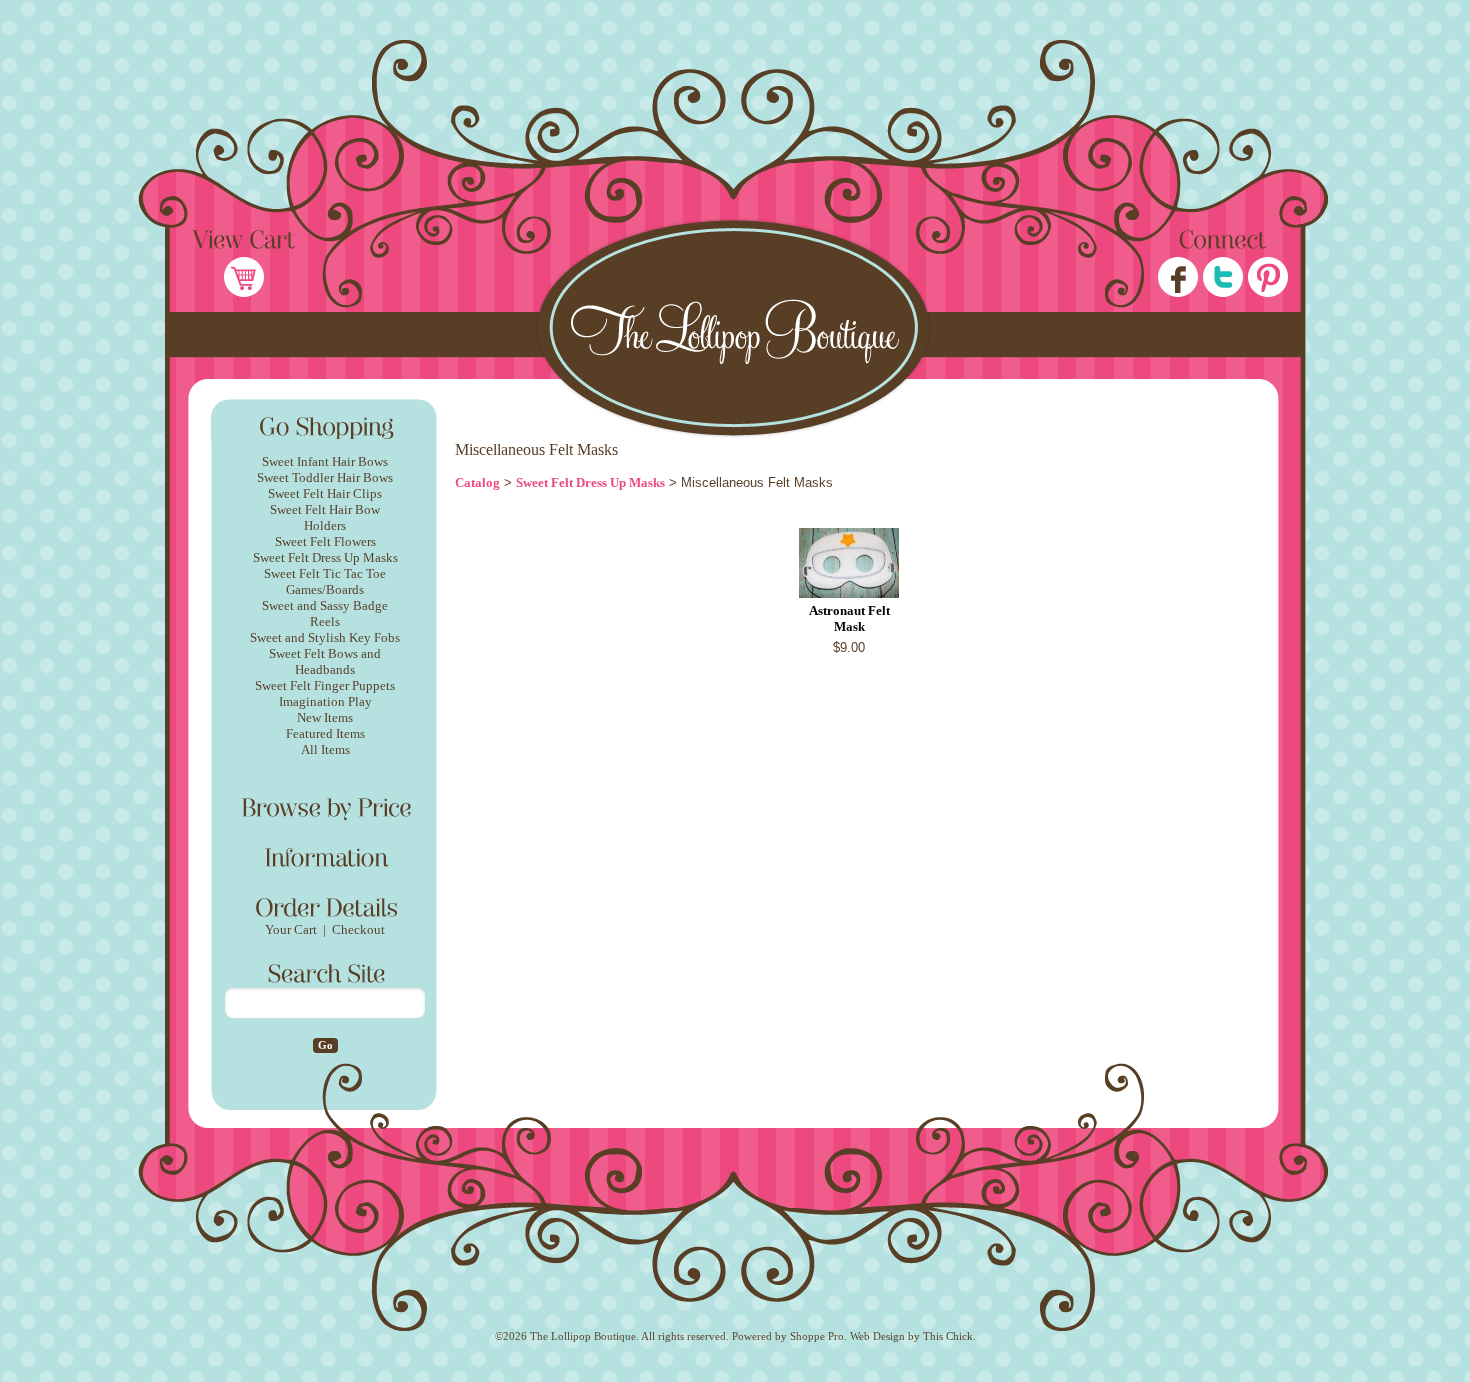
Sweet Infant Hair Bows (325, 461)
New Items (325, 717)
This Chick (948, 1336)
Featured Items (325, 733)
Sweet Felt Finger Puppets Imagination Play (325, 693)
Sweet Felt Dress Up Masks (325, 557)
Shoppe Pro (817, 1336)
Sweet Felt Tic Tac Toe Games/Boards (325, 581)
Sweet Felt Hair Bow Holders (325, 517)
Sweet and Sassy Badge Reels (325, 613)
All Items (325, 749)
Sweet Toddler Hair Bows (325, 477)
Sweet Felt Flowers (325, 541)
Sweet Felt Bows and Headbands (325, 661)
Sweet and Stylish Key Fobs (325, 637)
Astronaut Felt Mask (849, 618)
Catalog (477, 482)
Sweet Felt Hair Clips (325, 493)
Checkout (358, 929)
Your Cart (291, 929)
